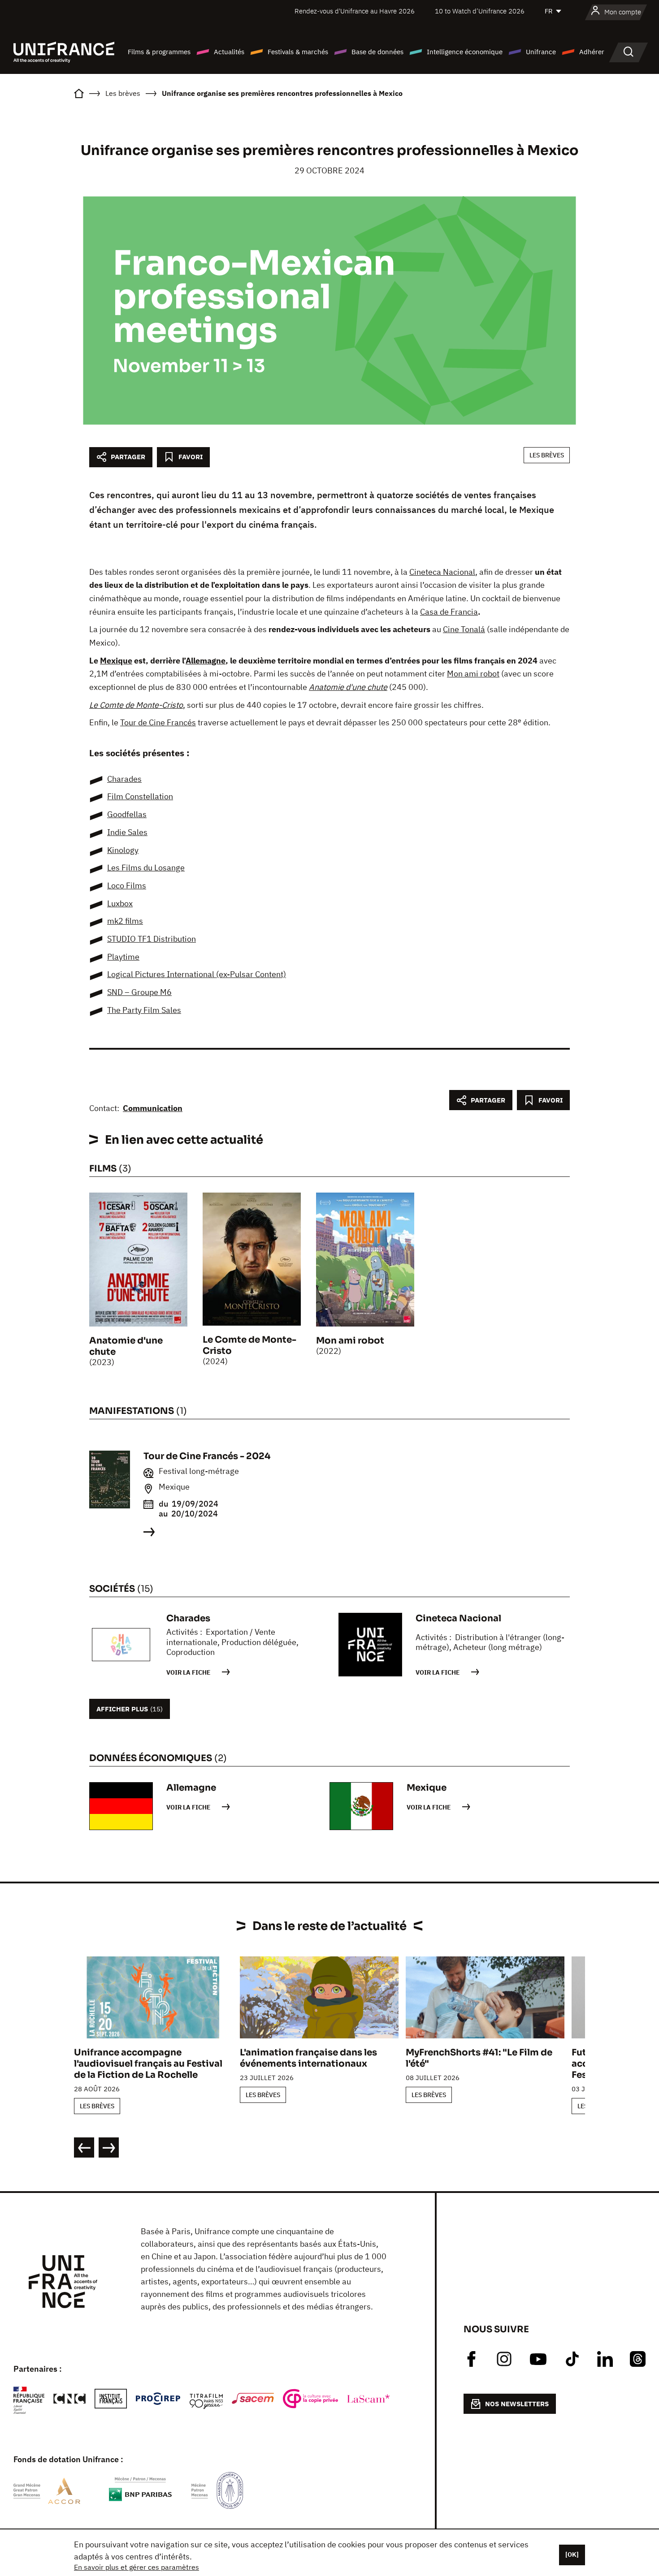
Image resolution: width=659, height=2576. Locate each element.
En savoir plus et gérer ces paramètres (137, 2567)
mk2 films (125, 921)
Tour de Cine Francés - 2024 (207, 1456)
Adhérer (592, 52)
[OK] (572, 2554)
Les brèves (547, 455)
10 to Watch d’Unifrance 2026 (480, 11)
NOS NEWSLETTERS (517, 2404)
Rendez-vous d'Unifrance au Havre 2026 (355, 11)
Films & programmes (159, 52)
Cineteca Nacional (442, 572)
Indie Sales (127, 832)
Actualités (229, 52)
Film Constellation (140, 796)
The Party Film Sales (144, 1010)
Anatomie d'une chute (348, 687)
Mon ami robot (473, 674)
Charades (124, 779)
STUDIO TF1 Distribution (152, 939)
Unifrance (541, 52)
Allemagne (206, 661)
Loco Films (127, 885)
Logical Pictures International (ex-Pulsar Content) (197, 974)
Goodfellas (127, 814)
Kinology (123, 850)
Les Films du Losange (146, 868)
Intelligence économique (465, 52)
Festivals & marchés (298, 52)
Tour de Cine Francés (158, 722)
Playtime (123, 957)
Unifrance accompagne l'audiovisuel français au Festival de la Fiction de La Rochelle (148, 2064)
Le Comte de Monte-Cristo (136, 705)
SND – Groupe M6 (139, 992)
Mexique (116, 661)
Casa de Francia (449, 612)
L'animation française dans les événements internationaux (308, 2058)
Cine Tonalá (464, 629)
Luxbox (120, 903)
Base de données (377, 52)
